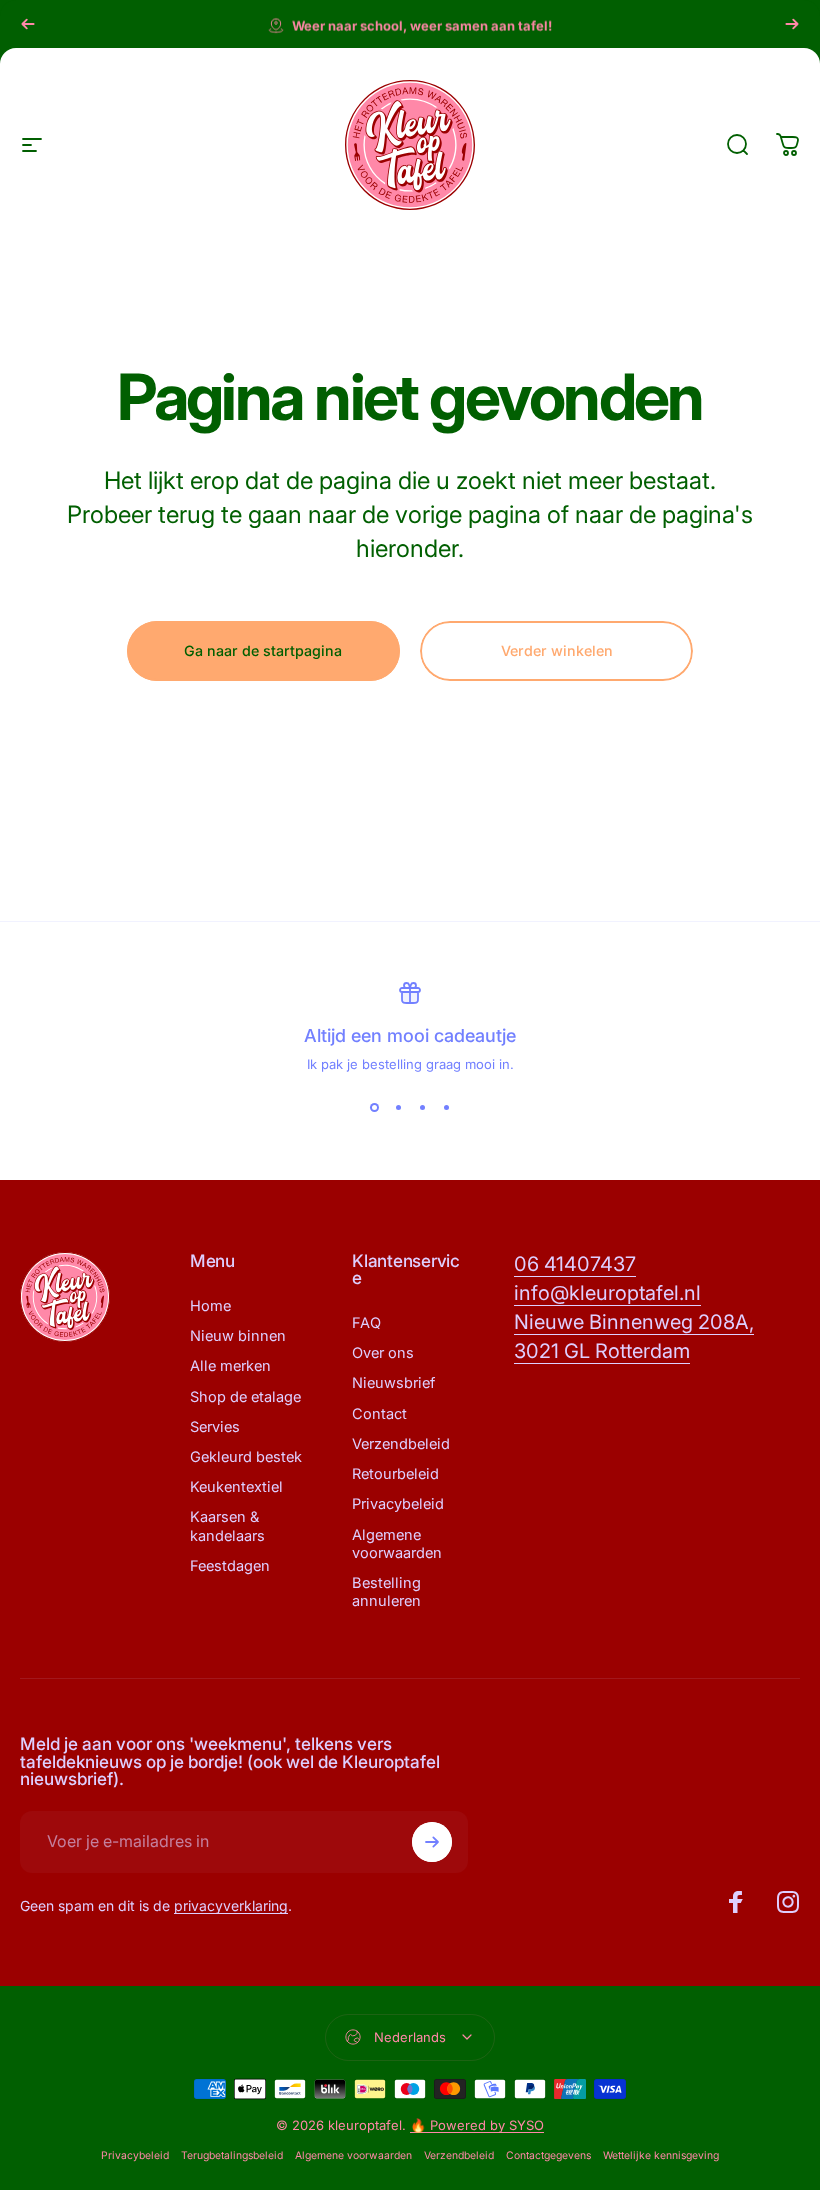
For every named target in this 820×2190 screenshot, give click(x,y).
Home (210, 1306)
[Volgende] (792, 24)
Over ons (383, 1353)
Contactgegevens (548, 2155)
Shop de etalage (245, 1397)
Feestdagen (230, 1566)
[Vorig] (28, 24)
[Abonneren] (432, 1842)
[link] (575, 1264)
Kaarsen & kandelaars (227, 1526)
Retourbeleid (395, 1474)
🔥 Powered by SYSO (477, 2125)
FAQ (366, 1323)
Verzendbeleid (401, 1444)
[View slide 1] (374, 1108)
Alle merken (230, 1366)
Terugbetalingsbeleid (232, 2155)
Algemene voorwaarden (397, 1544)
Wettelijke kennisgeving (661, 2155)
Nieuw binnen (238, 1336)
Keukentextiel (236, 1487)
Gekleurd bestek (246, 1457)
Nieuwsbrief (393, 1383)
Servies (215, 1427)
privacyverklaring (231, 1905)
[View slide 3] (422, 1108)
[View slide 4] (446, 1108)
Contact (379, 1414)
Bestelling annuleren (386, 1592)
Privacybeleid (398, 1504)
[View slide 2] (398, 1108)
